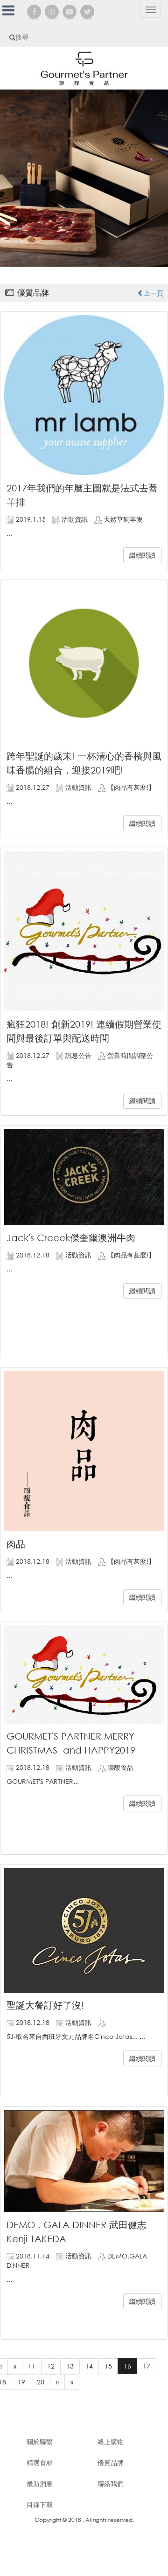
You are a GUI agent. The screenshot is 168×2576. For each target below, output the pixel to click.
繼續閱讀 (142, 555)
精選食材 (40, 2462)
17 (147, 2366)
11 (32, 2366)
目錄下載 (40, 2504)
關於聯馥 (40, 2441)
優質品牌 (111, 2462)
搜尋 (22, 37)
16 (127, 2366)
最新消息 (40, 2483)
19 (21, 2382)
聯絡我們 (111, 2483)
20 (41, 2382)
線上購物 (111, 2441)
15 (108, 2366)
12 (51, 2366)
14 (89, 2366)
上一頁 (154, 293)
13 (70, 2366)
